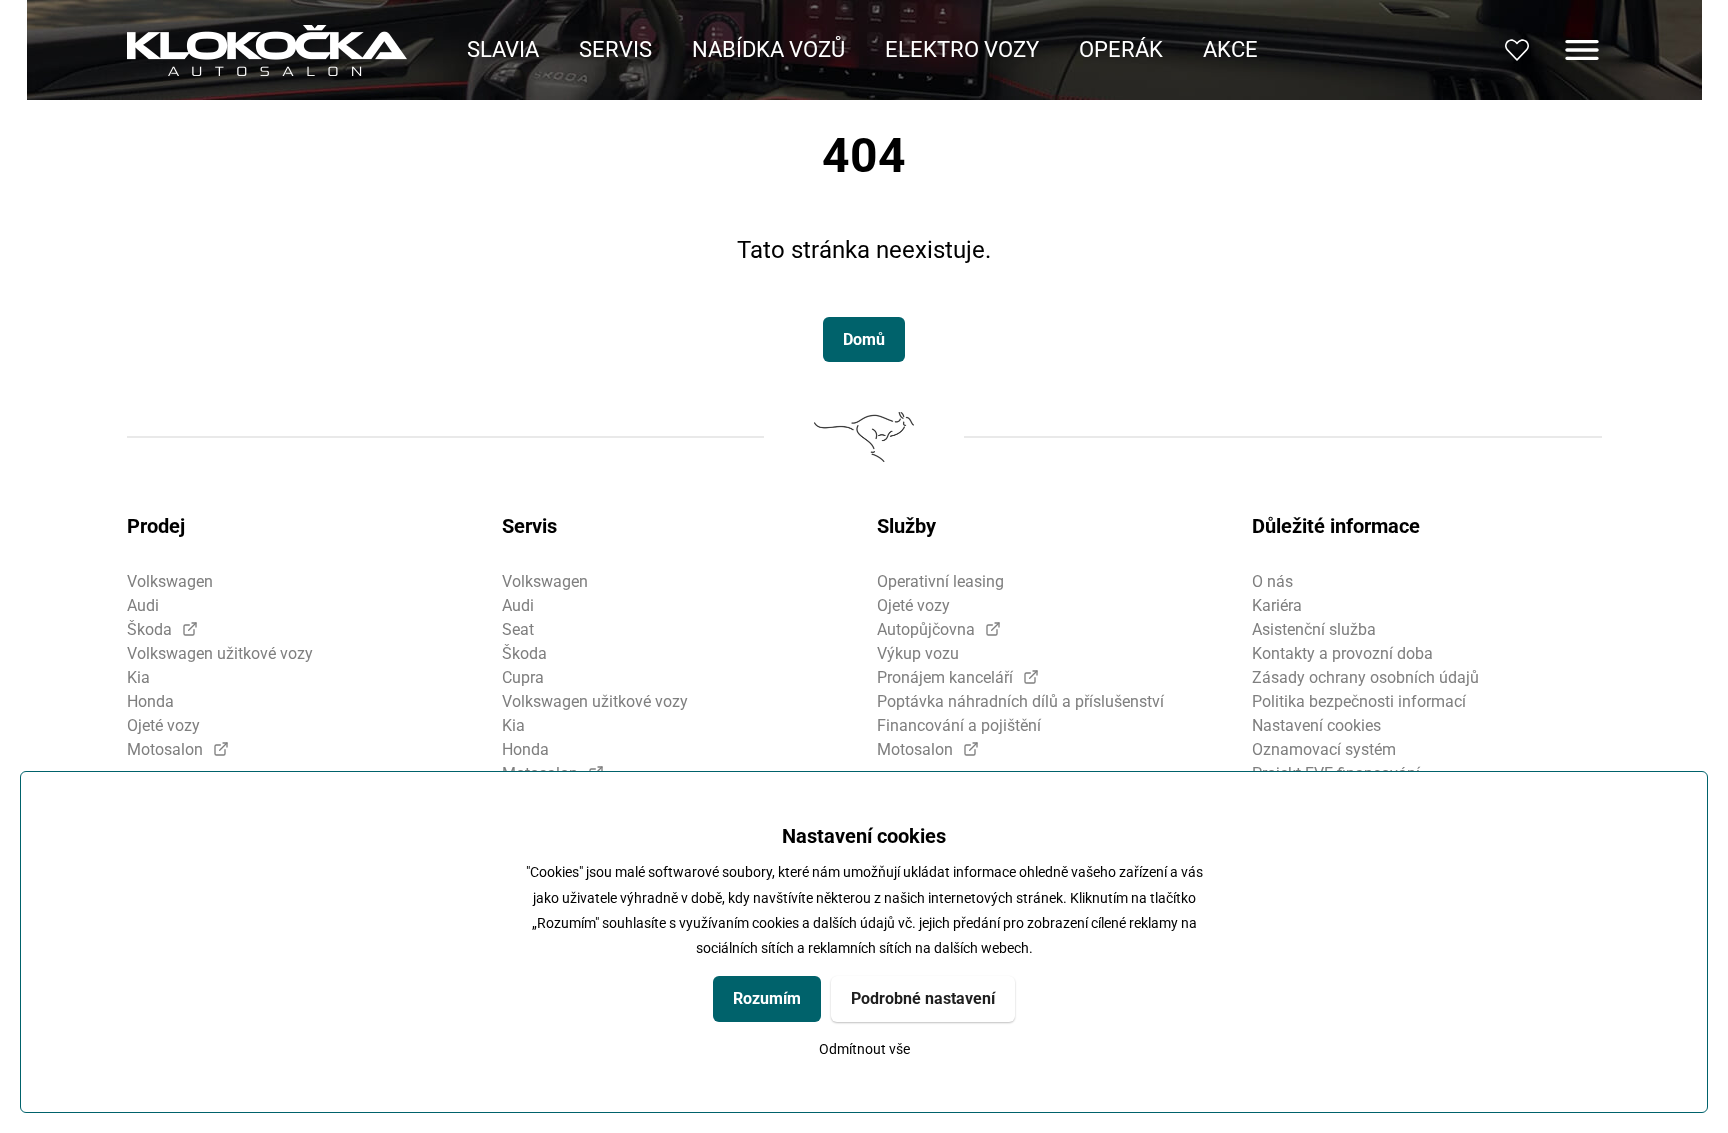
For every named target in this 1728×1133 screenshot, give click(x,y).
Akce (1230, 49)
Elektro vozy (962, 49)
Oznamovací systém (1324, 749)
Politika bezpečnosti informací (1359, 701)
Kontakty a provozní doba (1342, 653)
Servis (615, 49)
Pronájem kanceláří (945, 677)
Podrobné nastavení (923, 998)
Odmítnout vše (864, 1049)
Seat (518, 629)
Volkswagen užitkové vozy (220, 653)
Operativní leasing (940, 581)
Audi (143, 605)
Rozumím (767, 998)
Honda (150, 701)
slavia (503, 49)
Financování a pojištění (959, 725)
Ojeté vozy (163, 725)
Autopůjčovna (926, 629)
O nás (1272, 581)
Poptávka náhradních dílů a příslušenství (1020, 701)
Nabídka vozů (768, 49)
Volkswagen (170, 581)
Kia (138, 677)
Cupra (523, 677)
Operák (1121, 49)
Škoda (149, 629)
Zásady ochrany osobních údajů (1365, 677)
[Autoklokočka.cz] (267, 50)
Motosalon (165, 749)
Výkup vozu (918, 653)
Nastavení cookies (1316, 725)
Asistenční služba (1314, 629)
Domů (864, 339)
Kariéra (1277, 605)
